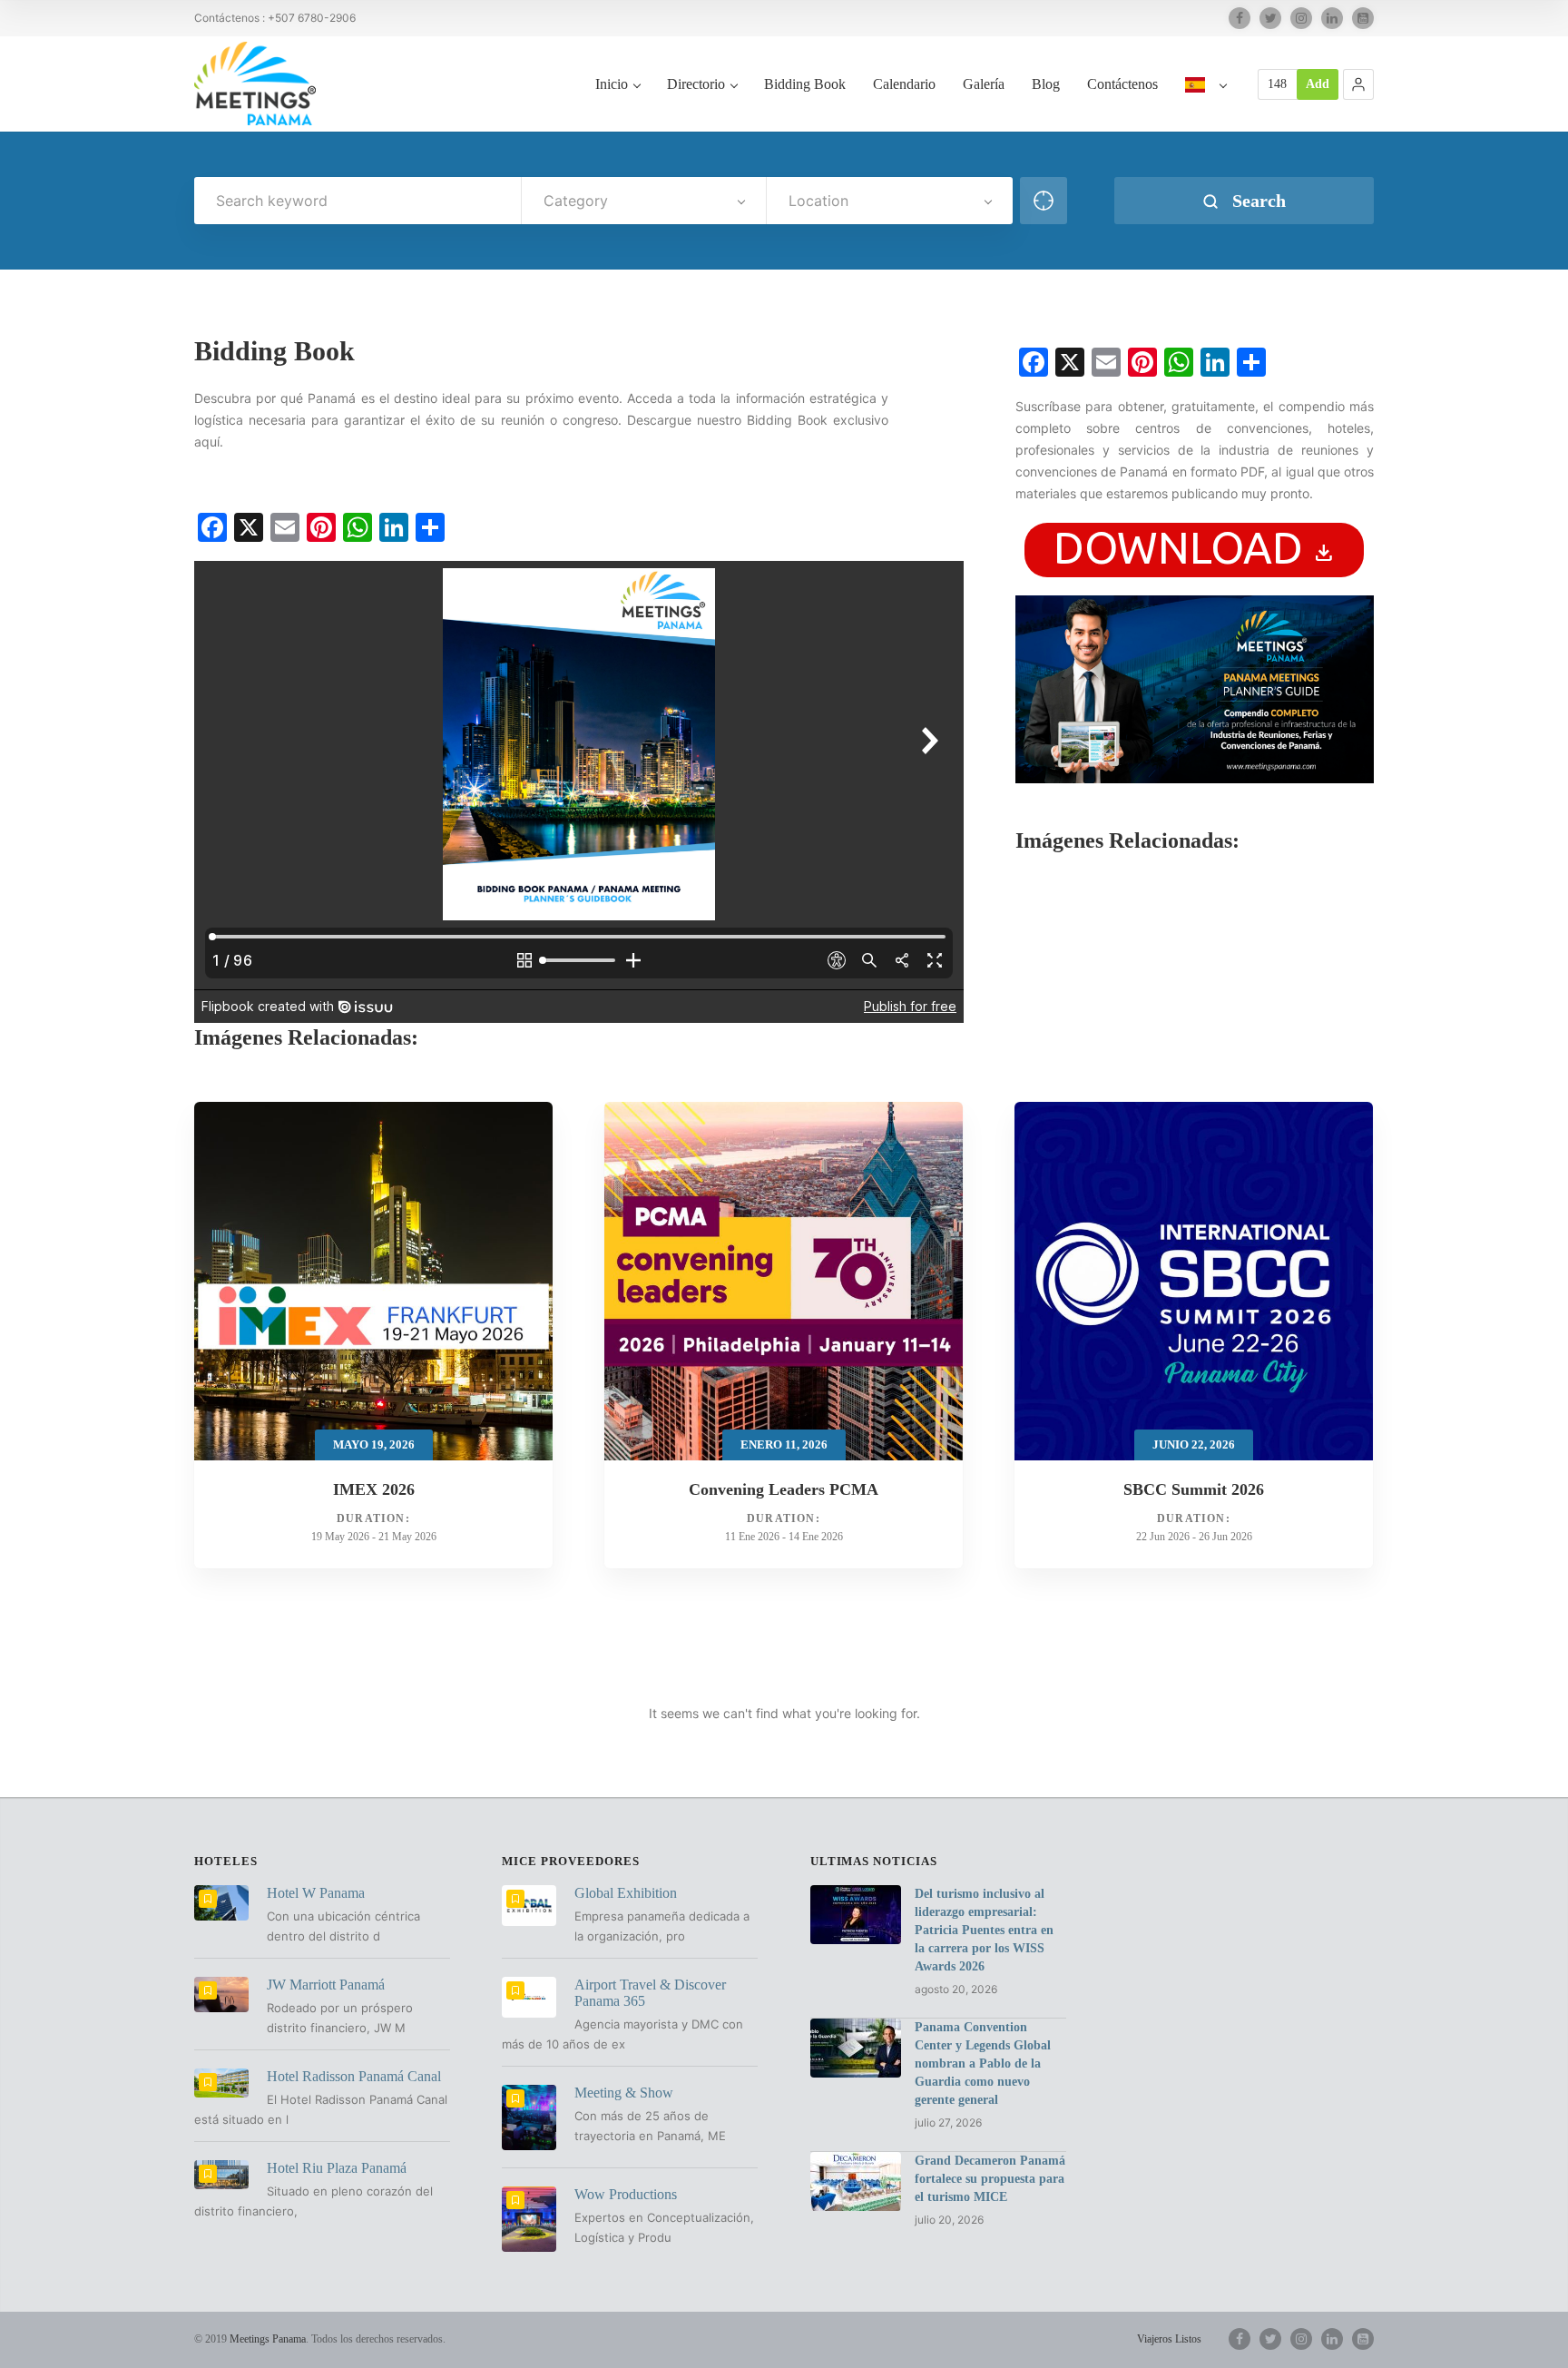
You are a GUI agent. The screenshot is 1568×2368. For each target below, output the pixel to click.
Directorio (696, 84)
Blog (1046, 84)
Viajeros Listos (1169, 2339)
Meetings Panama (268, 2339)
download (1194, 547)
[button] (1358, 84)
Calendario (904, 84)
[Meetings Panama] (255, 84)
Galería (984, 84)
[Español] (1205, 103)
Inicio (612, 84)
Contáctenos (1122, 84)
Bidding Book (805, 84)
